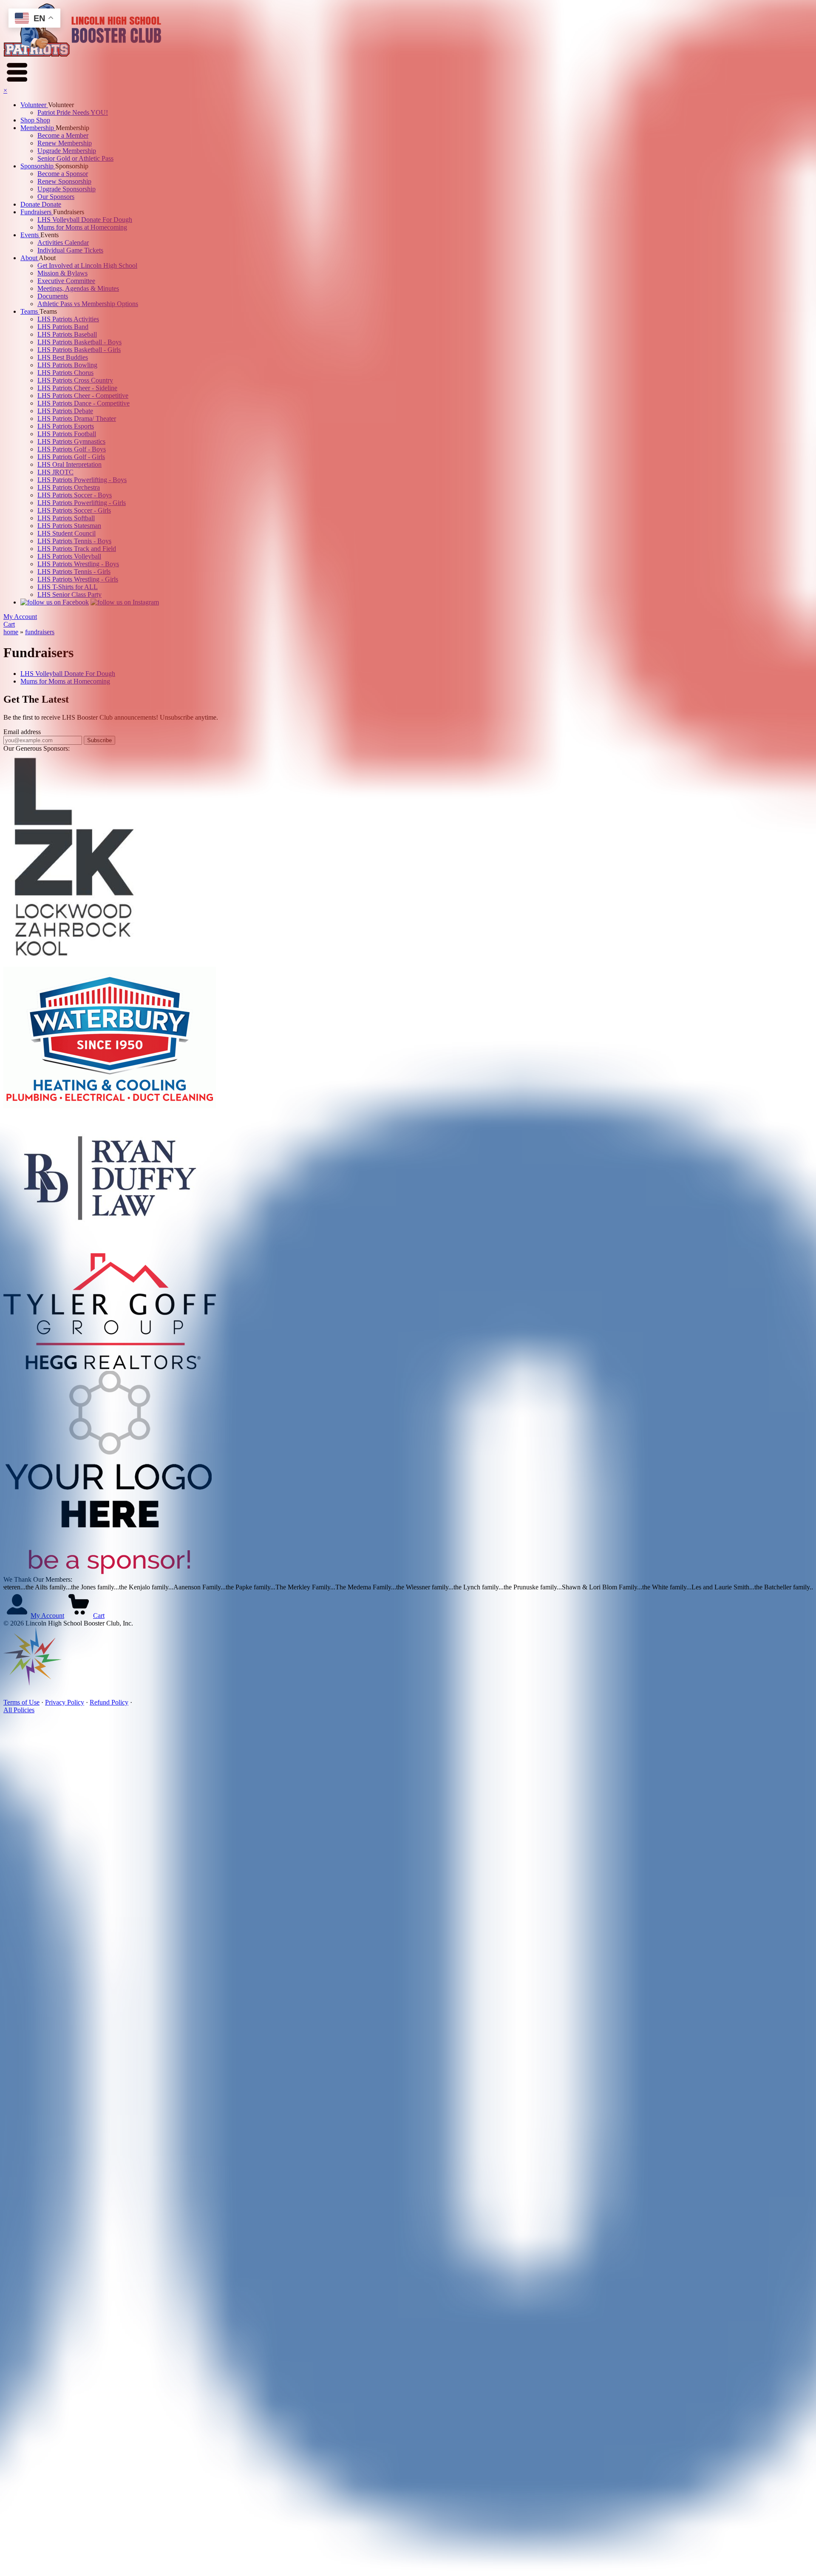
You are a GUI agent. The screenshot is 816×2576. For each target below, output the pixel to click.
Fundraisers (37, 212)
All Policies (19, 1710)
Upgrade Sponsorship (67, 189)
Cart (9, 624)
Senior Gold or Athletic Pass (75, 158)
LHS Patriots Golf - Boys (72, 449)
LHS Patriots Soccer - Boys (75, 495)
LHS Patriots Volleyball (69, 556)
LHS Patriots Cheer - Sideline (77, 388)
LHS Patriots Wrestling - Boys (78, 564)
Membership (38, 128)
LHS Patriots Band (63, 327)
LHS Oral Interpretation (69, 464)
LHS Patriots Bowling (67, 365)
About (30, 258)
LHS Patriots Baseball (67, 334)
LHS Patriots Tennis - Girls (74, 572)
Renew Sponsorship (64, 181)
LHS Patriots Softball (66, 518)
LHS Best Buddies (63, 357)
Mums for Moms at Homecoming (82, 227)
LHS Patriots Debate (65, 411)
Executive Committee (66, 281)
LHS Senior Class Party (69, 594)
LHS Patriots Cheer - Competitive (83, 396)
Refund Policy (109, 1702)
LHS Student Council (67, 533)
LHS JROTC (55, 472)
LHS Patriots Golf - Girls (71, 457)
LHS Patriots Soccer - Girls (74, 510)
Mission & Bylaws (62, 273)
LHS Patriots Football (67, 434)
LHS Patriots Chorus (65, 373)
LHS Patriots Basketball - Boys (79, 342)
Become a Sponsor (63, 174)
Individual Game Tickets (70, 250)
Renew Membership (65, 143)
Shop (28, 120)
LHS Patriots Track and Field (77, 549)
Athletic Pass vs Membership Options (88, 304)
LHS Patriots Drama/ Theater (77, 418)
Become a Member (63, 135)
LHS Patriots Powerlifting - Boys (82, 480)
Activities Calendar (63, 243)
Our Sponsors (56, 197)
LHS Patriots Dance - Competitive (84, 403)
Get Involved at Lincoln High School (87, 265)
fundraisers (40, 632)
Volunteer (34, 105)
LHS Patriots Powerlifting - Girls (82, 503)
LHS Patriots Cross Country (75, 380)
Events (30, 235)
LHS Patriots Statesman (69, 526)
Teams (30, 311)
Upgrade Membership (67, 151)
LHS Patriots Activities (68, 319)
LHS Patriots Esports (66, 426)
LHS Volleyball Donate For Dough (85, 220)
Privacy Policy (65, 1702)
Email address (22, 732)
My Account (20, 617)
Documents (53, 296)
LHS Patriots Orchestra (69, 487)
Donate (31, 204)
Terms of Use (21, 1702)
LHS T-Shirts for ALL (68, 587)
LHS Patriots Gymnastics (71, 441)
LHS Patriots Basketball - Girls (79, 350)
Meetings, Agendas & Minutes (78, 288)
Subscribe (99, 740)
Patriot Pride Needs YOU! (73, 112)
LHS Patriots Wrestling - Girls (78, 579)
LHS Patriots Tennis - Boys (74, 541)
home (11, 632)
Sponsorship (38, 166)
